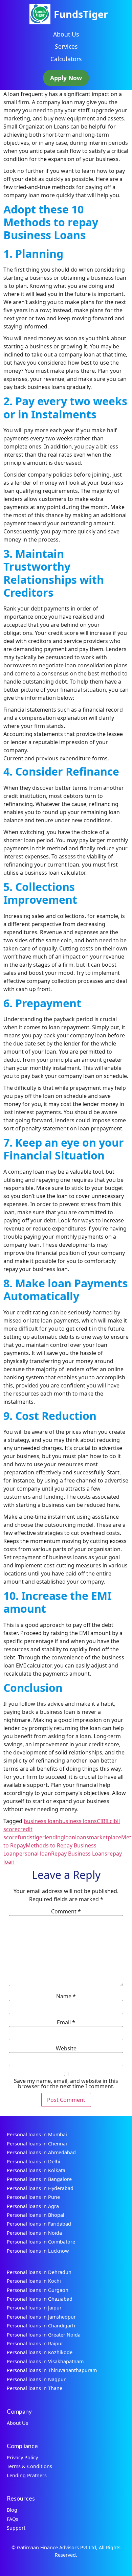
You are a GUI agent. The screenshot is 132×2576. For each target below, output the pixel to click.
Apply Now (66, 78)
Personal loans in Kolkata (36, 2170)
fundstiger (31, 1837)
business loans (78, 1821)
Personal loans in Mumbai (37, 2134)
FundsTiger (81, 14)
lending (54, 1837)
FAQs (13, 2519)
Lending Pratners (27, 2475)
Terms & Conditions (29, 2466)
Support (16, 2528)
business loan (41, 1821)
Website (66, 2048)
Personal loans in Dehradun (39, 2272)
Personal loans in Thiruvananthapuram (52, 2370)
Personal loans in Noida (34, 2233)
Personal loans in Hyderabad (40, 2188)
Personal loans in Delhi (34, 2161)
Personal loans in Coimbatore (41, 2242)
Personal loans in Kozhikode (40, 2352)
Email (66, 2022)
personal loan (34, 1854)
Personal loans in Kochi (34, 2281)
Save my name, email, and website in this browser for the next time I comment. (66, 2084)
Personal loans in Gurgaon (38, 2290)
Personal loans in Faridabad (39, 2224)
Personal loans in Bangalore (39, 2179)
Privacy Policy (22, 2457)
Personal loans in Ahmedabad (41, 2152)
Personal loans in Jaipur (34, 2308)
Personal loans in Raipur (35, 2343)
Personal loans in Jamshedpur (41, 2317)
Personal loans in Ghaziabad (40, 2299)
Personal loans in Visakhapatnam (45, 2361)
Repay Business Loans (79, 1854)
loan (70, 1837)
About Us (66, 34)
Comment (66, 1911)
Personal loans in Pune (33, 2197)
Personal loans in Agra (33, 2206)
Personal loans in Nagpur (36, 2379)
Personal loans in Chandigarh (41, 2326)
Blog (12, 2510)
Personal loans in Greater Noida (44, 2335)
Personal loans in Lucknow (38, 2251)
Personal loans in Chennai (37, 2144)
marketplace (105, 1837)
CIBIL (103, 1821)
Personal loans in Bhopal (36, 2215)
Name (66, 1996)
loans (82, 1837)
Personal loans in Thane (35, 2388)
